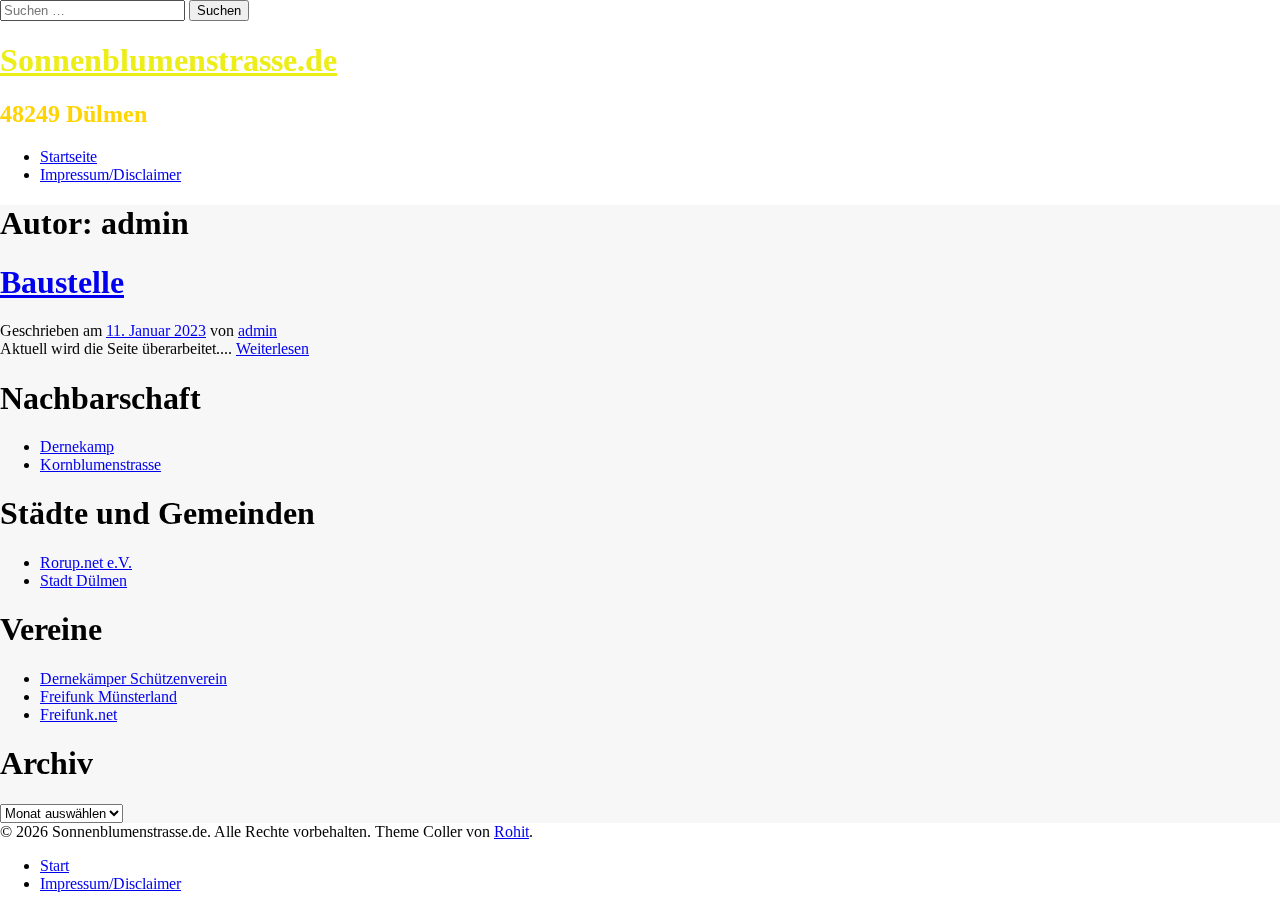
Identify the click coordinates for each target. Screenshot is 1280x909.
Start (54, 865)
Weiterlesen (272, 348)
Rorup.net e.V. (86, 562)
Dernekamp (77, 446)
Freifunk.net (78, 714)
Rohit (511, 831)
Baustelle (62, 282)
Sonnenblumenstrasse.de (168, 60)
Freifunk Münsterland (108, 696)
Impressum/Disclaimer (110, 174)
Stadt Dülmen (83, 580)
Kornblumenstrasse (100, 464)
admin (257, 330)
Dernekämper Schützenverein (133, 678)
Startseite (68, 156)
